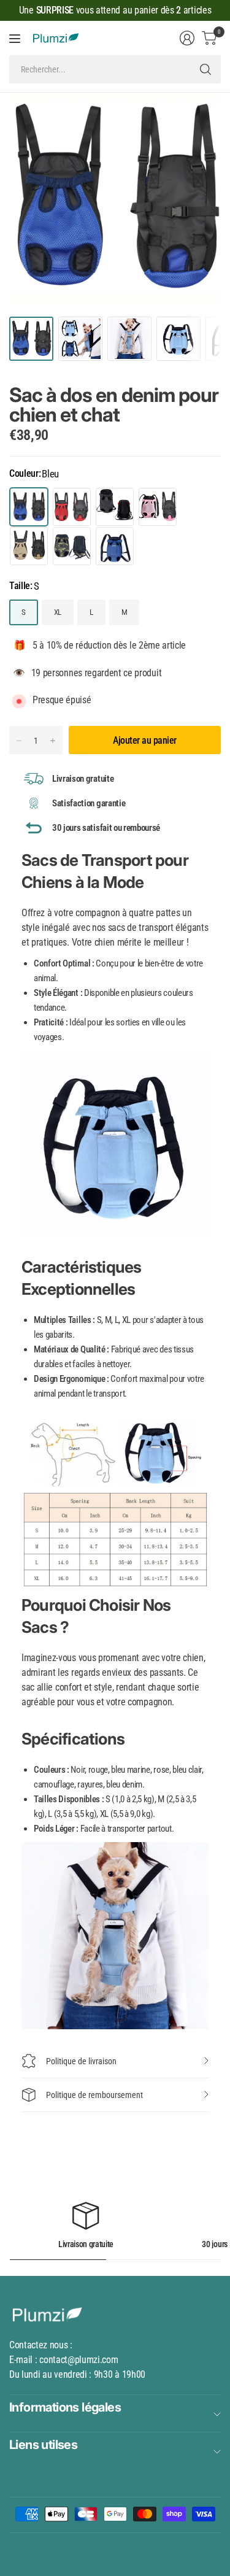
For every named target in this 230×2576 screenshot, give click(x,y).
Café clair (29, 546)
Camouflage (72, 546)
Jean (115, 546)
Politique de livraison (81, 2061)
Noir (115, 507)
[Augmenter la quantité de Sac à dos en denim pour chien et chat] (53, 741)
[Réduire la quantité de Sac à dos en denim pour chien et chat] (19, 741)
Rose (158, 507)
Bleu (29, 507)
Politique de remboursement (94, 2095)
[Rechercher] (205, 69)
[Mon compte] (187, 38)
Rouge (72, 507)
